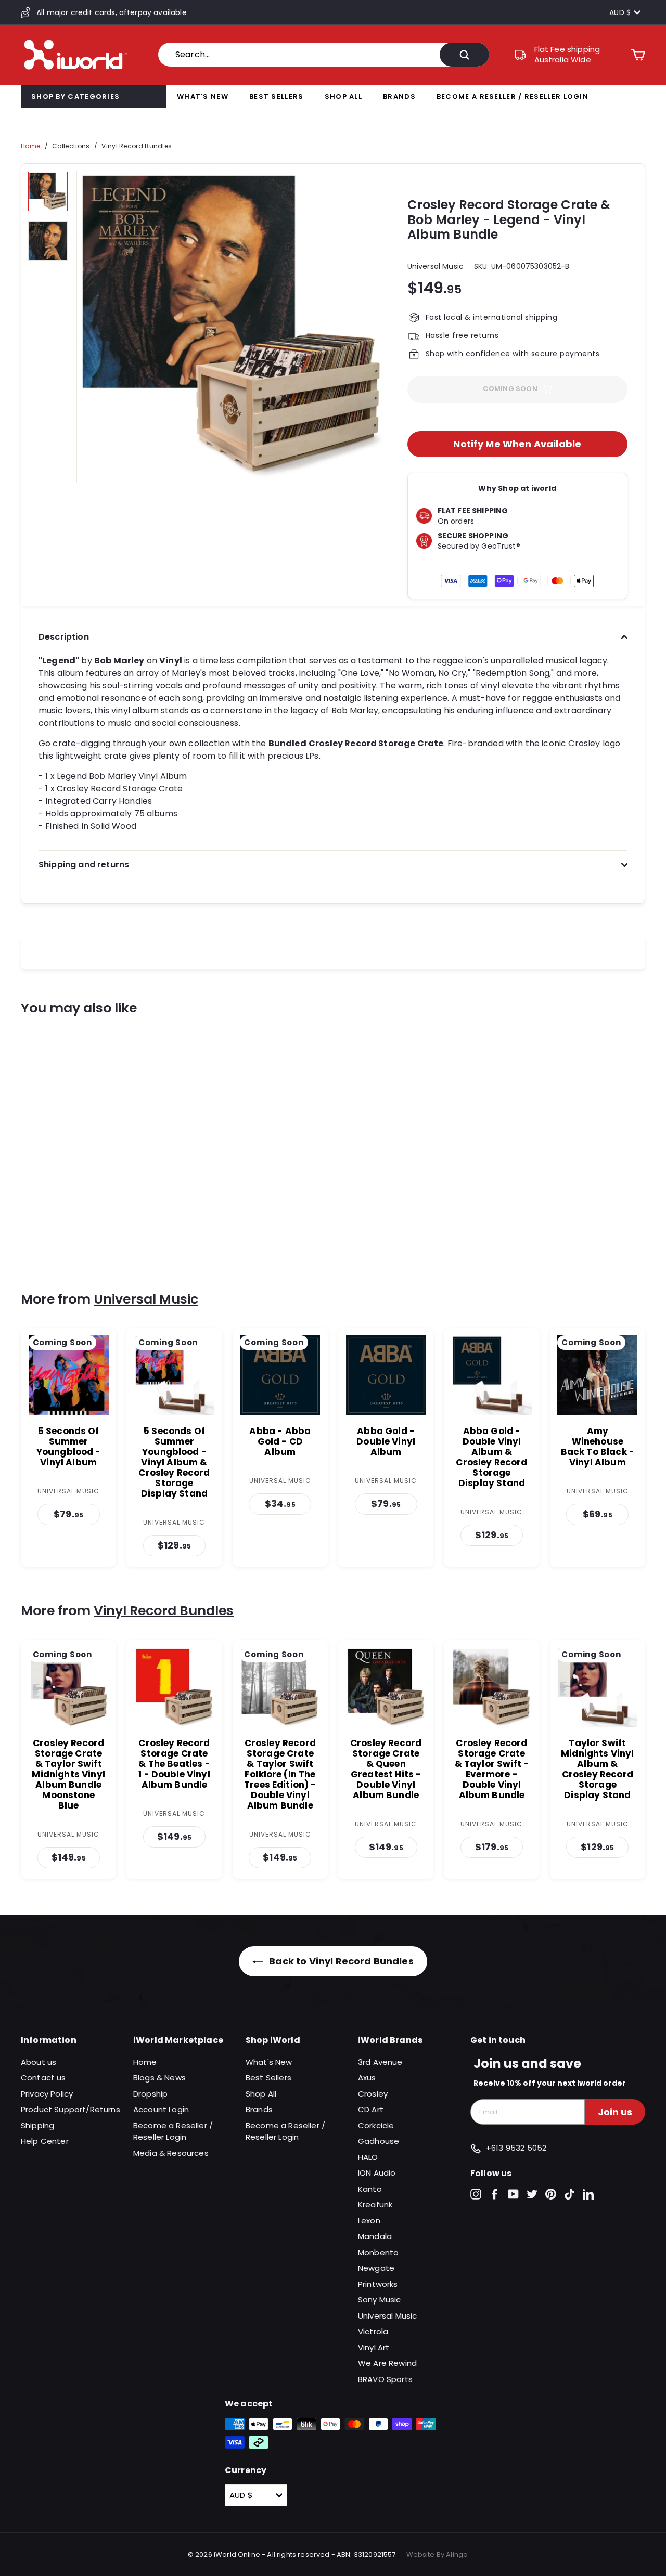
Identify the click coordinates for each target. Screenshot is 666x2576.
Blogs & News (159, 2078)
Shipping (37, 2125)
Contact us (43, 2078)
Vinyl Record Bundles (137, 146)
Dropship (150, 2094)
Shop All (343, 96)
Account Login (161, 2109)
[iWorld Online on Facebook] (495, 2194)
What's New (203, 96)
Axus (367, 2078)
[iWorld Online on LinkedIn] (588, 2194)
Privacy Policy (47, 2094)
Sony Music (380, 2300)
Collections (71, 146)
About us (39, 2062)
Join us (615, 2112)
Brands (399, 96)
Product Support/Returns (71, 2109)
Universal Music (436, 266)
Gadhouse (379, 2141)
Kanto (370, 2189)
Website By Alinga (437, 2554)
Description (64, 637)
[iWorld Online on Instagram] (476, 2194)
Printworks (378, 2284)
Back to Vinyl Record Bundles (340, 1961)
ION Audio (377, 2173)
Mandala (375, 2236)
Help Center (45, 2141)
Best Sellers (277, 96)
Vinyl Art (374, 2347)
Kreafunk (375, 2204)
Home (30, 146)
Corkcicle (376, 2125)
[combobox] (324, 55)
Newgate (376, 2268)
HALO (368, 2157)
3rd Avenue (380, 2062)
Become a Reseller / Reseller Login (513, 96)
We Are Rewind (387, 2363)
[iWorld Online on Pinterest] (551, 2194)
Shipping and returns (84, 864)
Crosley (373, 2094)
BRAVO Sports (385, 2379)
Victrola (373, 2331)
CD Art (371, 2109)
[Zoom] (233, 327)
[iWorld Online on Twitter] (532, 2194)
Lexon (369, 2221)
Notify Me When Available (517, 444)
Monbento (378, 2252)
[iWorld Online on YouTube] (513, 2194)
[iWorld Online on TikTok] (569, 2194)
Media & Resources (171, 2153)
